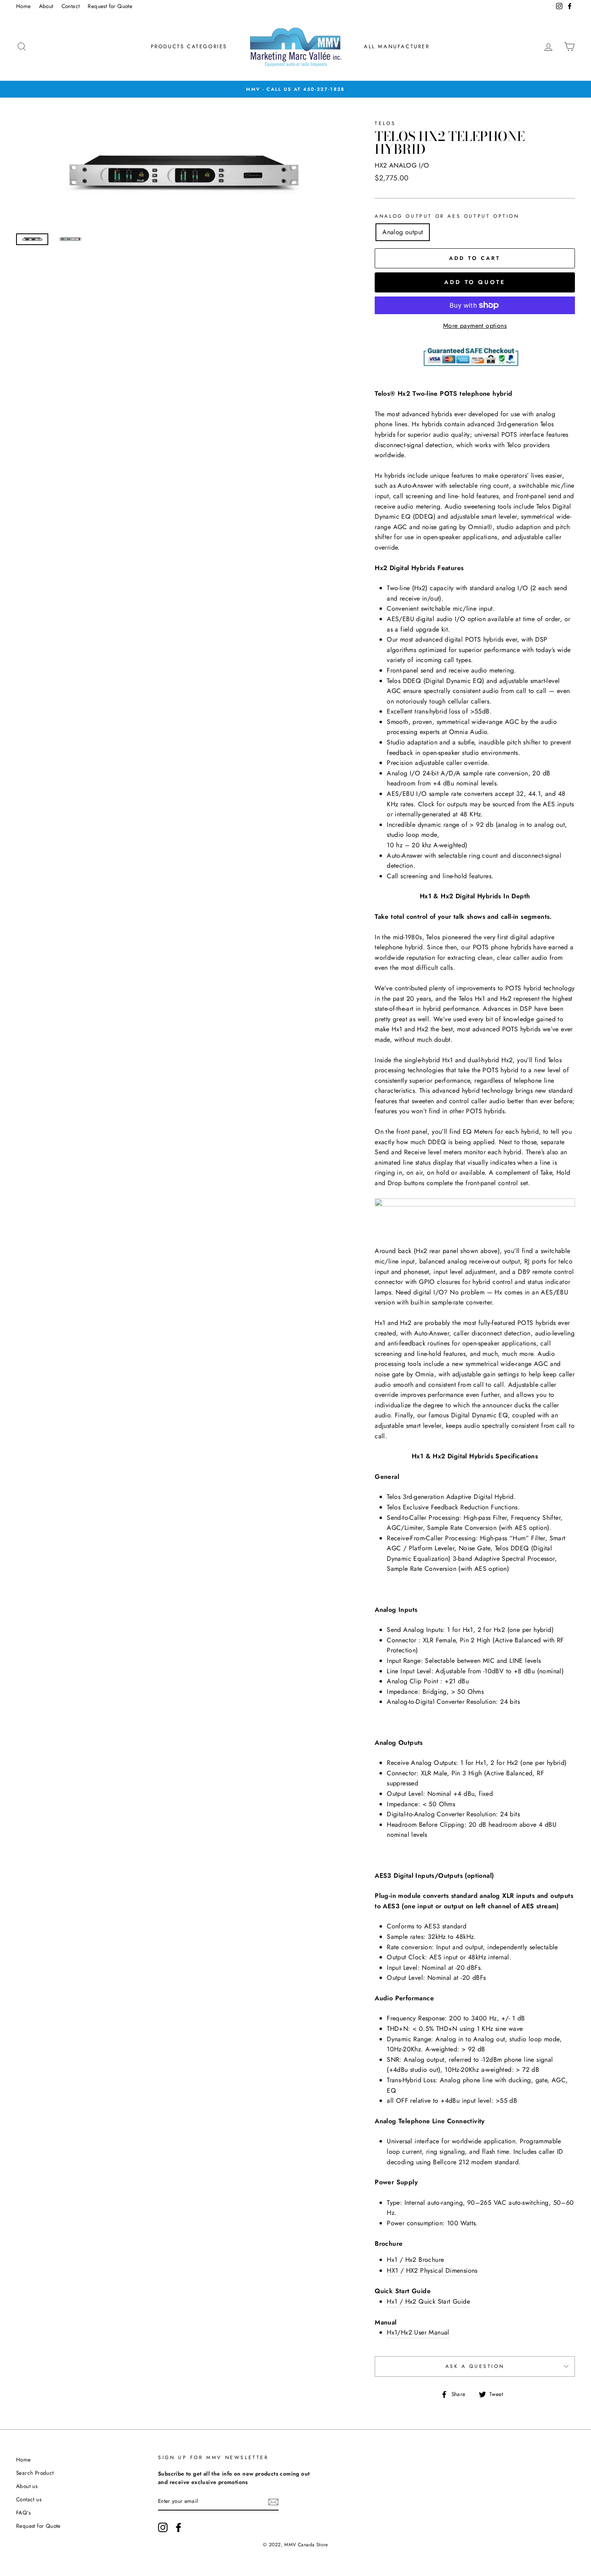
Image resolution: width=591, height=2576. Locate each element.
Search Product (35, 2473)
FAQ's (23, 2513)
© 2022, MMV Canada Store (295, 2545)
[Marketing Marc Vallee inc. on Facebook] (179, 2527)
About (46, 6)
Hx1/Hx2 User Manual (418, 2332)
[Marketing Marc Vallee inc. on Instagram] (163, 2527)
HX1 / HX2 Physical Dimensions (432, 2270)
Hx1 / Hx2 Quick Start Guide (428, 2301)
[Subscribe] (273, 2502)
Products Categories (189, 46)
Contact (71, 6)
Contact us (29, 2499)
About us (27, 2486)
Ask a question (475, 2366)
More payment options (475, 326)
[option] (295, 89)
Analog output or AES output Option (447, 216)
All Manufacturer (397, 46)
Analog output (403, 232)
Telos (385, 123)
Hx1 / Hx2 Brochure (415, 2260)
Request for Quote (110, 6)
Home (24, 6)
